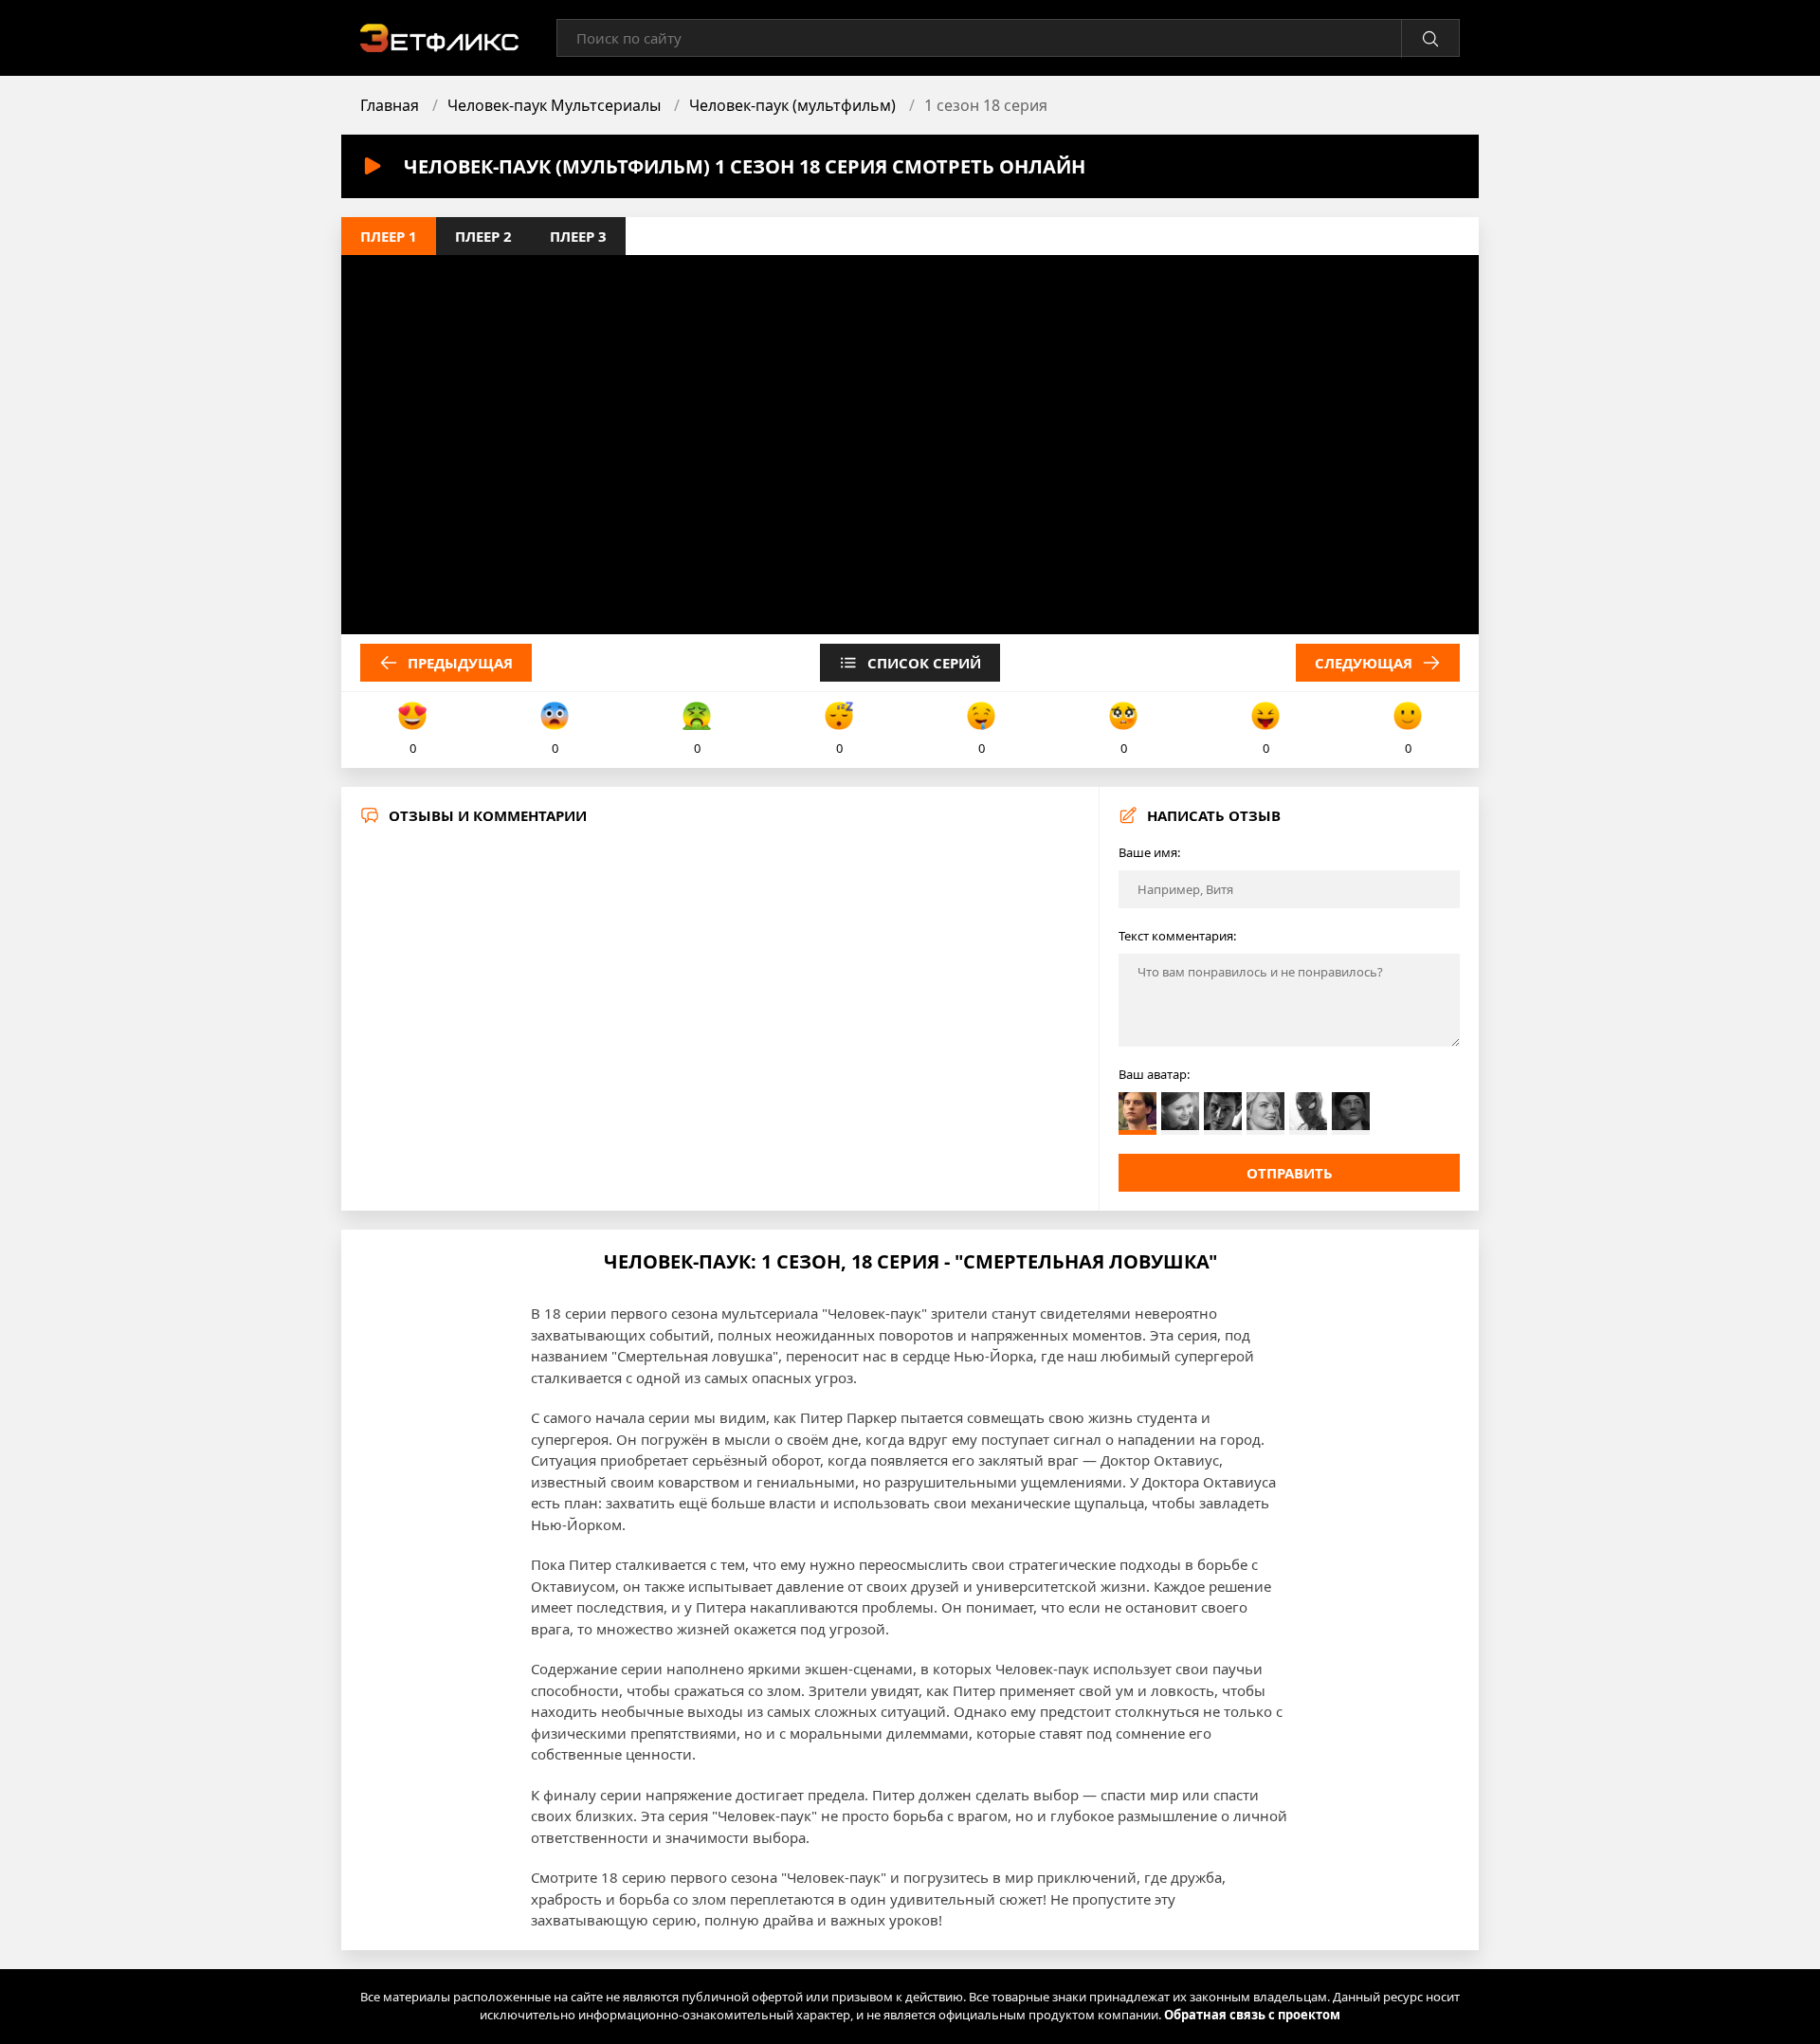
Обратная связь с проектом (1252, 2015)
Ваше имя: (1149, 852)
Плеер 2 (483, 236)
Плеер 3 (578, 236)
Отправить (1290, 1173)
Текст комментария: (1177, 936)
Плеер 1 (389, 236)
